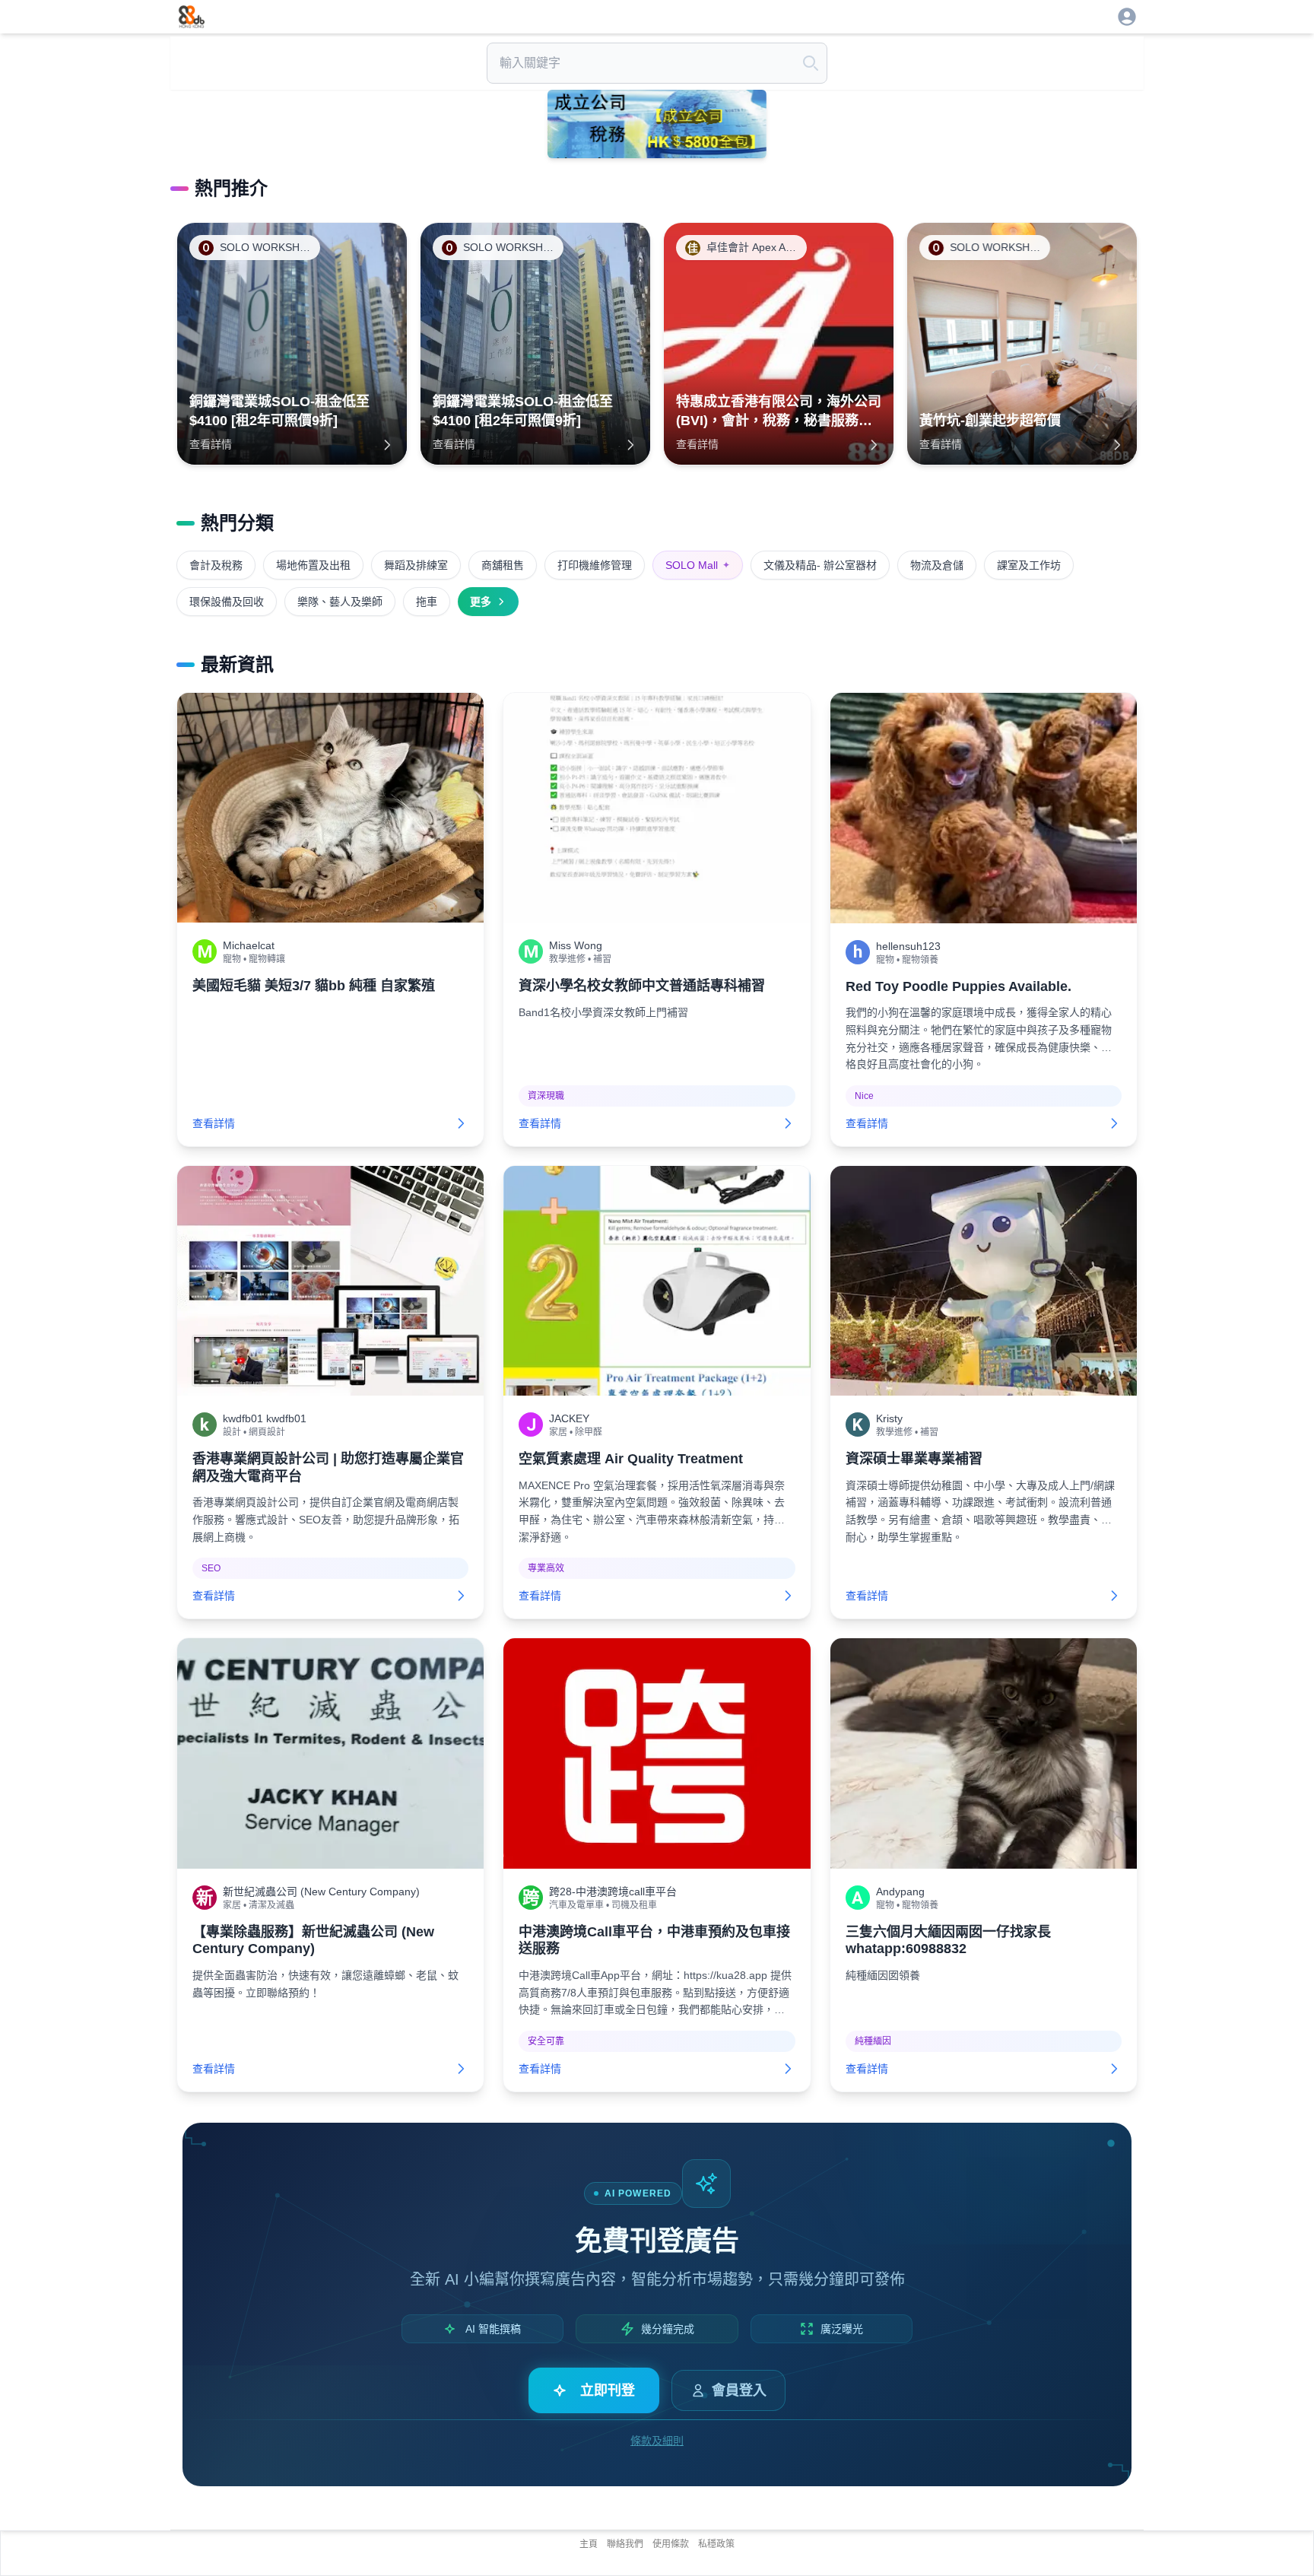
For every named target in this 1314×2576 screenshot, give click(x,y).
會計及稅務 (216, 565)
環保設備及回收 (227, 602)
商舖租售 (503, 565)
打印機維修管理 (595, 565)
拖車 (427, 602)
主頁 (589, 2544)
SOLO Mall (698, 565)
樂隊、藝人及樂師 (340, 602)
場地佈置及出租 (313, 565)
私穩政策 (716, 2544)
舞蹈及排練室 (416, 565)
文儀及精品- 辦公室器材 (820, 565)
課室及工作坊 (1029, 565)
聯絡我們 (625, 2544)
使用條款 (671, 2544)
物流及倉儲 (937, 565)
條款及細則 (657, 2441)
